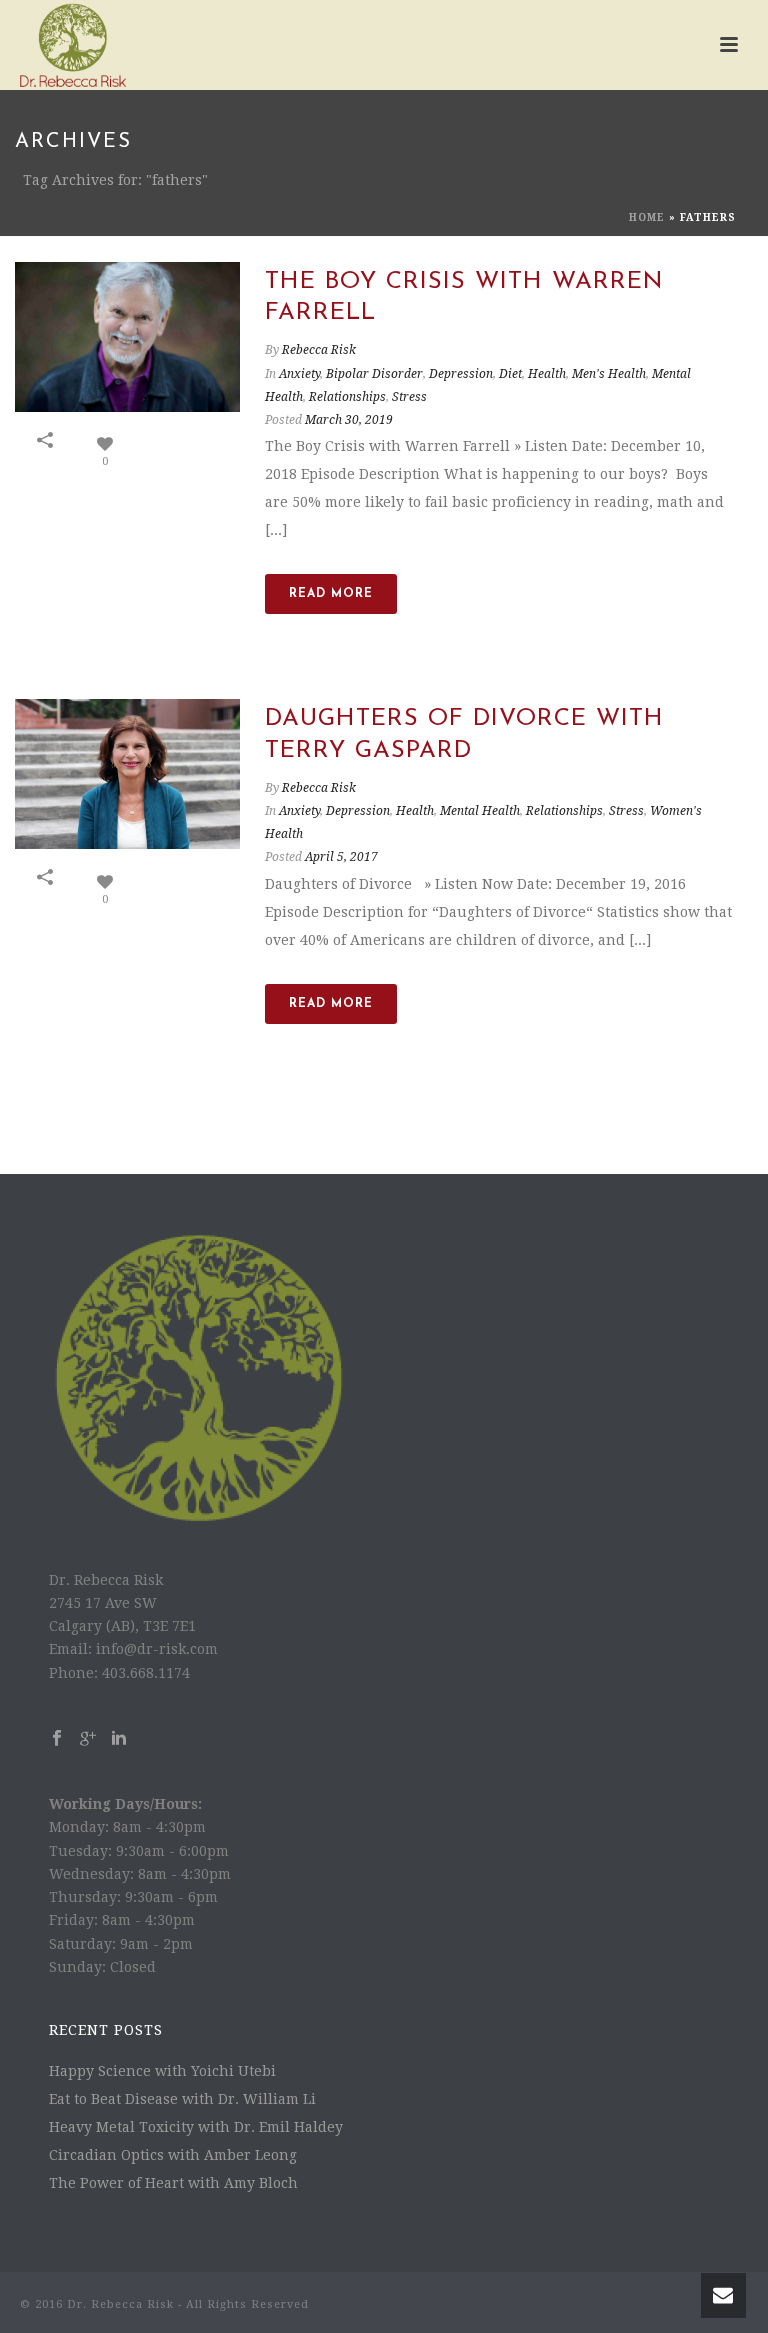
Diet (510, 374)
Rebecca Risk (319, 350)
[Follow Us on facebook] (57, 1739)
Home (647, 217)
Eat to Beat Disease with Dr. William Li (182, 2099)
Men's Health (609, 374)
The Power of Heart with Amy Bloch (173, 2183)
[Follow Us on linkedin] (119, 1739)
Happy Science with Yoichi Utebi (162, 2071)
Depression (461, 374)
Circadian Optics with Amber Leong (173, 2155)
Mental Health (480, 811)
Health (547, 374)
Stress (409, 397)
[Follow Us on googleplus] (88, 1739)
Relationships (347, 397)
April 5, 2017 (341, 857)
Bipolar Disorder (374, 374)
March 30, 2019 (349, 420)
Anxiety (299, 374)
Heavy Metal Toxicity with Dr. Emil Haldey (196, 2127)
